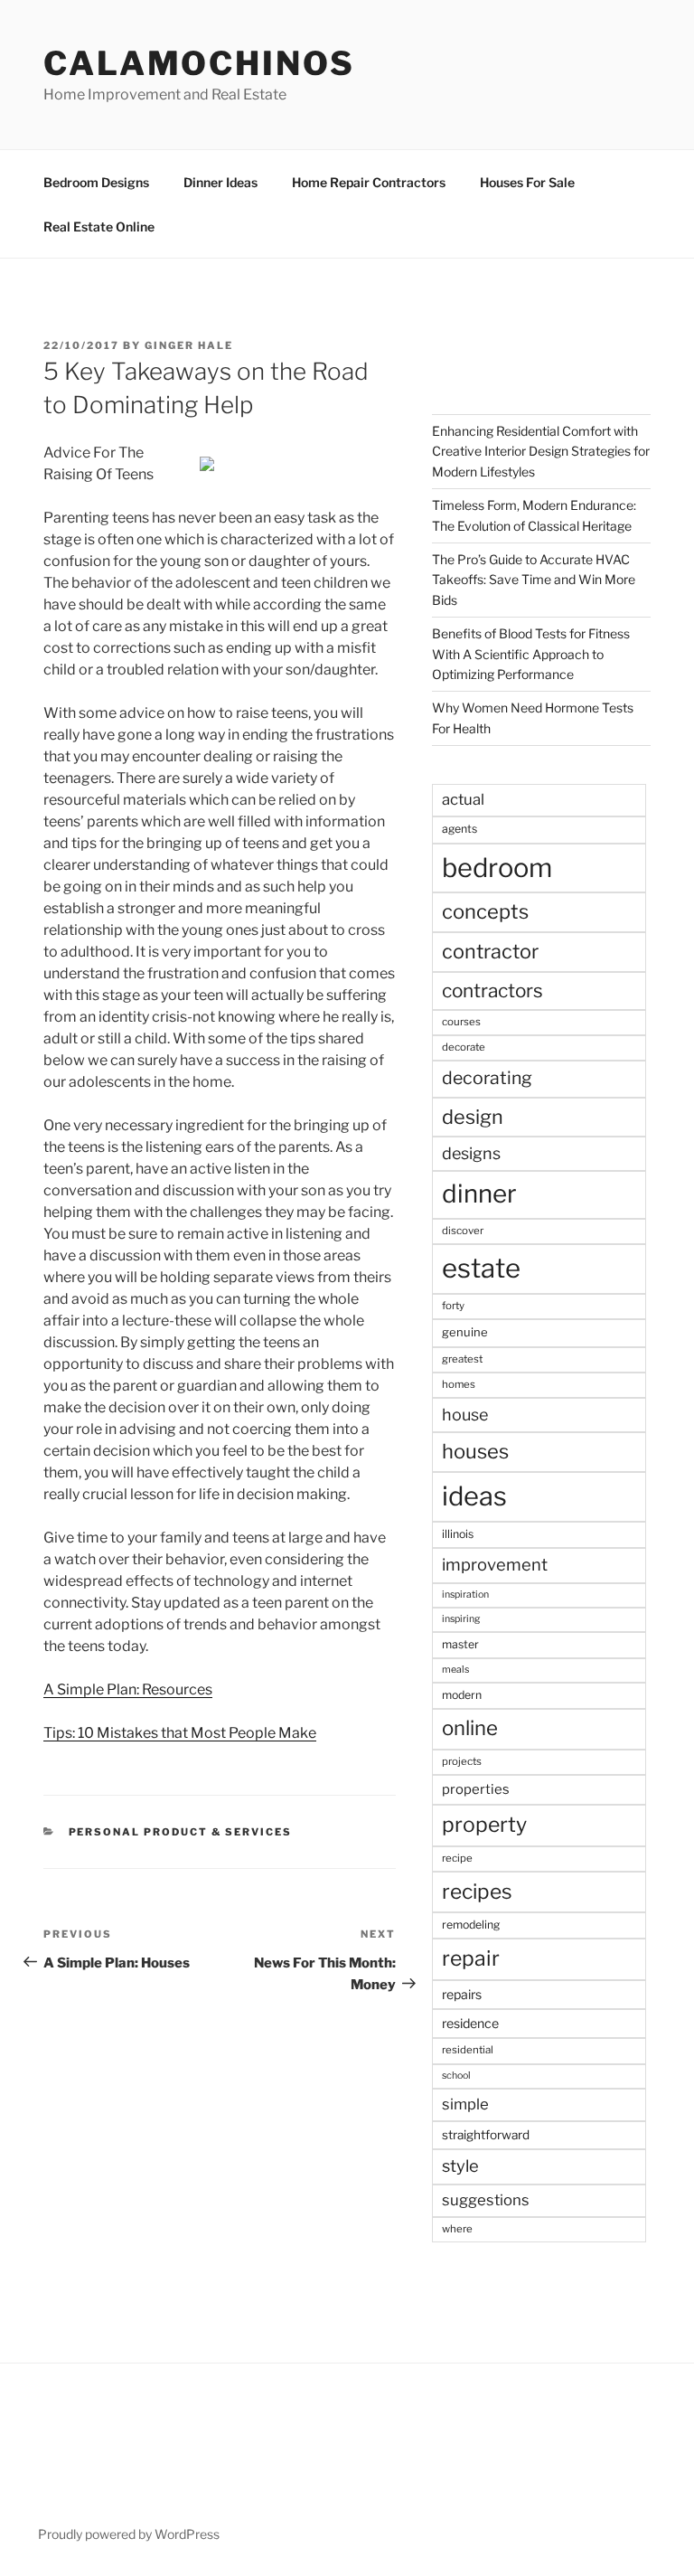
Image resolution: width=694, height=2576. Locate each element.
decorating (487, 1078)
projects (462, 1761)
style (460, 2166)
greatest (462, 1359)
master (460, 1644)
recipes (477, 1892)
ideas (474, 1496)
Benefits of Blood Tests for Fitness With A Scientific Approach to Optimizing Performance (531, 654)
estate (481, 1268)
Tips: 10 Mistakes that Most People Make (180, 1733)
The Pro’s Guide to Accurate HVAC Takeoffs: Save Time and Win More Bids (534, 580)
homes (459, 1384)
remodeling (471, 1925)
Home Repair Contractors (369, 182)
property (484, 1825)
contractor (490, 951)
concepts (485, 911)
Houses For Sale (527, 182)
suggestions (486, 2200)
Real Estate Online (99, 226)
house (465, 1415)
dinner (479, 1194)
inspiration (465, 1595)
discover (463, 1231)
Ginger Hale (189, 345)
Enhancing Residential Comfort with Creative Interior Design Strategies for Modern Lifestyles (541, 451)
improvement (495, 1565)
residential (468, 2050)
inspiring (461, 1619)
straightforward (486, 2135)
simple (465, 2104)
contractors (492, 991)
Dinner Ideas (220, 182)
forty (453, 1306)
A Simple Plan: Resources (128, 1689)
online (470, 1728)
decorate (464, 1047)
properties (476, 1789)
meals (455, 1670)
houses (475, 1451)
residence (470, 2023)
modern (462, 1695)
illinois (458, 1534)
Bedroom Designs (96, 182)
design (473, 1117)
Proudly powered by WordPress (129, 2534)
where (457, 2229)
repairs (462, 1994)
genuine (465, 1332)
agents (460, 829)
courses (461, 1022)
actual (463, 799)
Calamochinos (199, 63)
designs (471, 1153)
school (456, 2076)
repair (471, 1958)
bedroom (497, 868)
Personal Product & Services (181, 1832)
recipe (457, 1858)
